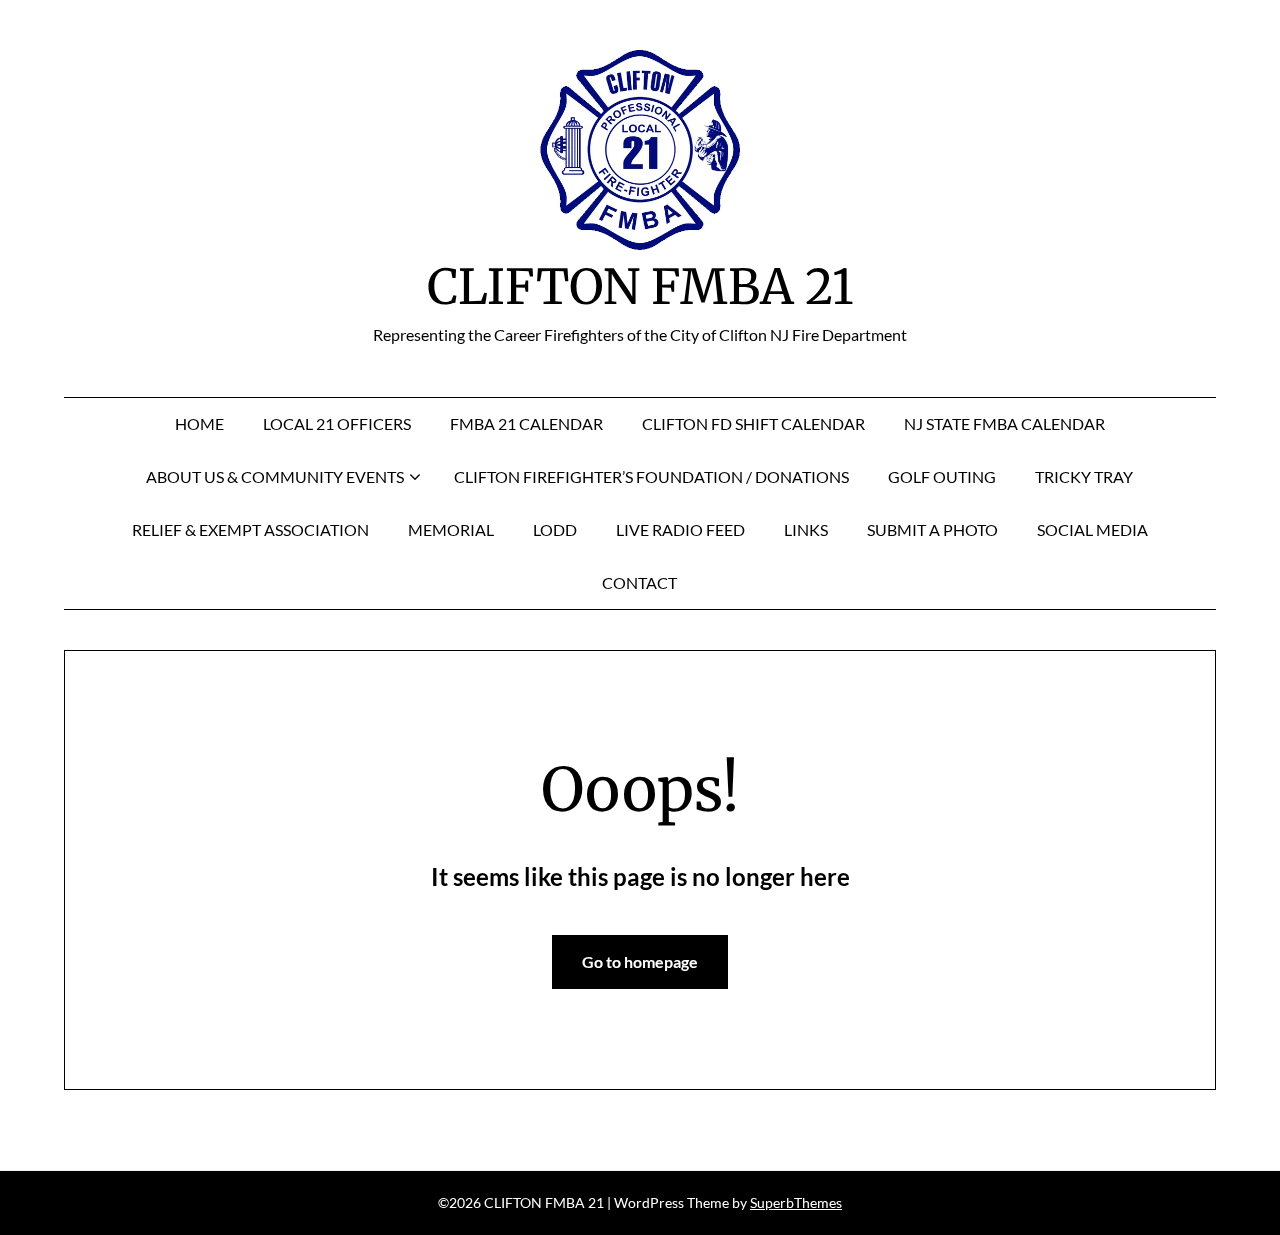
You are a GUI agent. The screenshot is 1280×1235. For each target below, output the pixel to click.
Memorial (451, 529)
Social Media (1092, 529)
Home (199, 423)
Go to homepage (640, 961)
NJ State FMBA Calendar (1004, 423)
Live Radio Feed (680, 529)
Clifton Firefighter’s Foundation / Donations (651, 476)
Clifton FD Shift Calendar (753, 423)
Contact (639, 582)
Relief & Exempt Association (250, 529)
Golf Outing (942, 476)
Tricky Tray (1084, 476)
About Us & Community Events (275, 476)
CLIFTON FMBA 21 (640, 287)
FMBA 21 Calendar (526, 423)
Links (806, 529)
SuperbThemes (796, 1202)
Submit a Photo (932, 529)
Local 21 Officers (337, 423)
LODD (555, 529)
